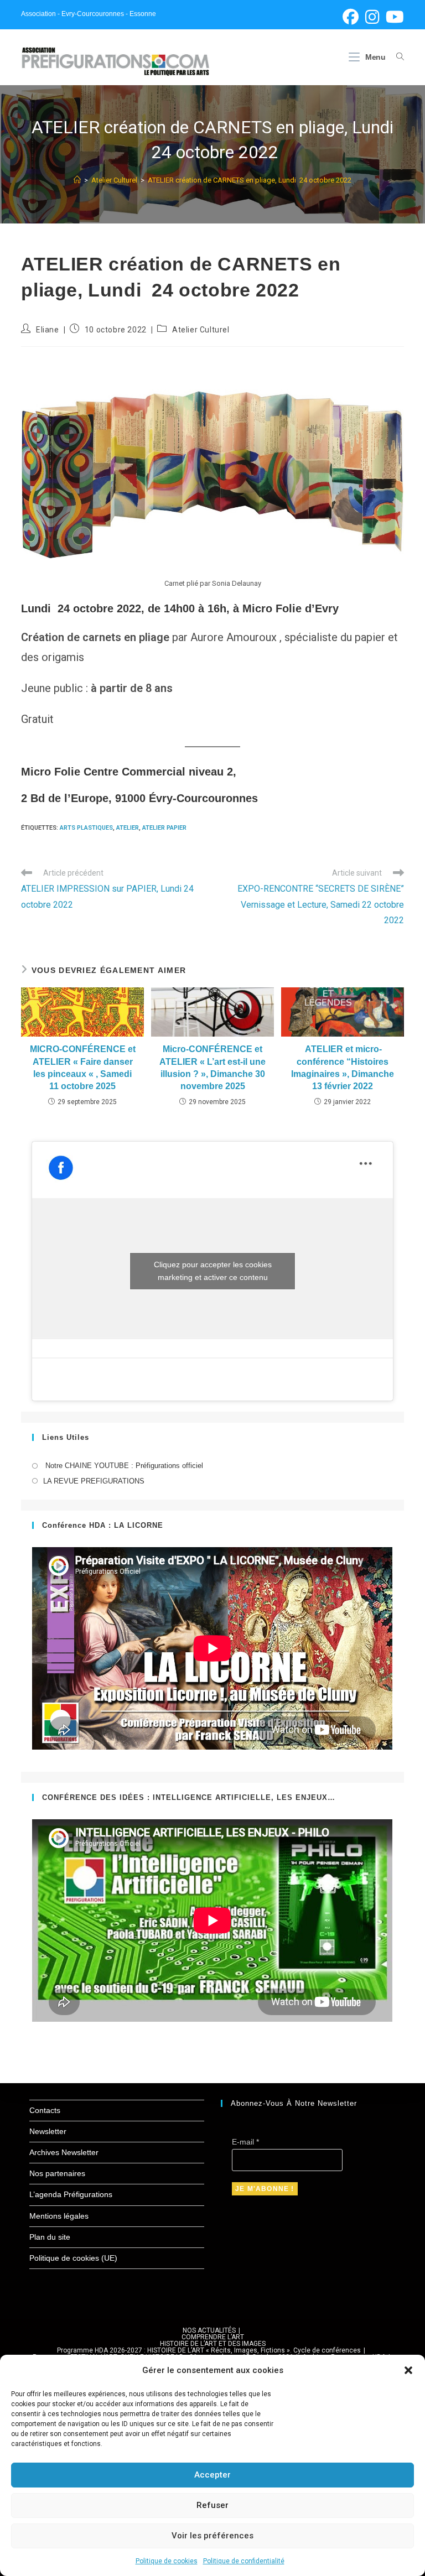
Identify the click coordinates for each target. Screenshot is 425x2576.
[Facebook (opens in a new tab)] (351, 17)
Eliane (48, 330)
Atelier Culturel (201, 330)
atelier (128, 828)
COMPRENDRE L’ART (213, 2337)
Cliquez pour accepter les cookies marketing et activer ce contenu (213, 1271)
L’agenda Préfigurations (71, 2194)
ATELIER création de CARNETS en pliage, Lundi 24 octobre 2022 (250, 180)
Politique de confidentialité (244, 2561)
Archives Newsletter (64, 2152)
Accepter (212, 2475)
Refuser (212, 2505)
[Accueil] (77, 180)
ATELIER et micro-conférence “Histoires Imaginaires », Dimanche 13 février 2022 (343, 1068)
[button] (408, 2370)
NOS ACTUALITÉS (209, 2330)
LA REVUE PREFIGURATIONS (94, 1481)
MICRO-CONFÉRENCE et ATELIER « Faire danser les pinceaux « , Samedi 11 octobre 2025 (83, 1068)
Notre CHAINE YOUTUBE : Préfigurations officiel (123, 1466)
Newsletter (48, 2131)
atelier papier (164, 828)
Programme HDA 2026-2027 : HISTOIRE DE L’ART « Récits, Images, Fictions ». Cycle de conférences (209, 2350)
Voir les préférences (212, 2536)
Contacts (45, 2110)
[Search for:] (396, 57)
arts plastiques (86, 828)
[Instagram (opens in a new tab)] (372, 17)
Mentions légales (59, 2216)
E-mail (245, 2142)
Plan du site (50, 2237)
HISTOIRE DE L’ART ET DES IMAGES (213, 2344)
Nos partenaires (57, 2173)
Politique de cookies (167, 2561)
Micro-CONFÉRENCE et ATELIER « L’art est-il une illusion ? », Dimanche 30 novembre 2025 (212, 1068)
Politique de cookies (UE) (73, 2258)
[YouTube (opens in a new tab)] (393, 17)
